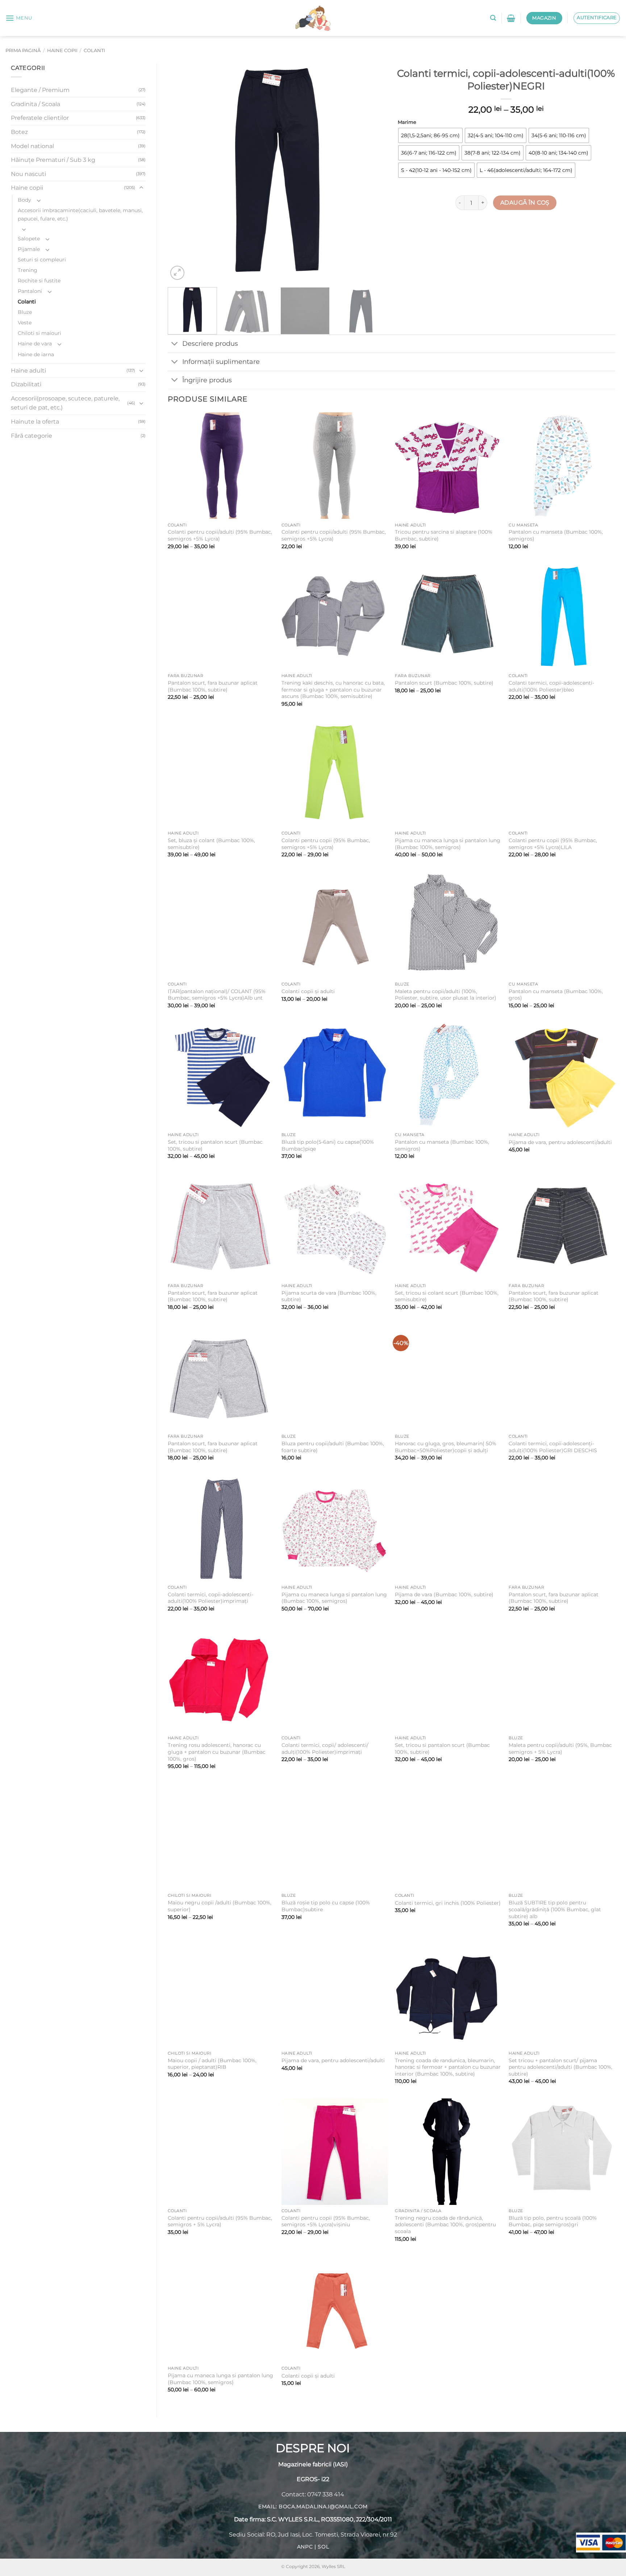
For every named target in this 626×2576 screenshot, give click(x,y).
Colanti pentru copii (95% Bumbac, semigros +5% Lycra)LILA (553, 844)
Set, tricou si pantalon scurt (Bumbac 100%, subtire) (215, 1145)
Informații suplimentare (221, 362)
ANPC (305, 2547)
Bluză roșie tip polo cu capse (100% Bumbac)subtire (326, 1906)
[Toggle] (141, 188)
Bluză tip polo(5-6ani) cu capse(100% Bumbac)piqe (328, 1145)
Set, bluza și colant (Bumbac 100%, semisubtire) (211, 844)
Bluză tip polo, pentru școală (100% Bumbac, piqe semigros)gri (553, 2221)
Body (24, 200)
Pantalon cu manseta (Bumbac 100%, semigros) (556, 535)
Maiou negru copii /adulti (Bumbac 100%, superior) (220, 1906)
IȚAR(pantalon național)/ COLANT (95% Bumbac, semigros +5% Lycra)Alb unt (217, 995)
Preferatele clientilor (40, 118)
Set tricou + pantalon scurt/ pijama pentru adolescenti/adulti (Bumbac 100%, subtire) (560, 2067)
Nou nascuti (28, 174)
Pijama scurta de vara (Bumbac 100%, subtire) (329, 1296)
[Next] (372, 173)
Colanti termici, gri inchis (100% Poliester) (448, 1903)
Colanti (94, 51)
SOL (323, 2547)
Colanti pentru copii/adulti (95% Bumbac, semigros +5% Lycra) (220, 535)
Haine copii (62, 51)
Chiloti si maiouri (39, 333)
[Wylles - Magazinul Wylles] (313, 18)
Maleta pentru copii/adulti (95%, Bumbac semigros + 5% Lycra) (560, 1749)
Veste (25, 323)
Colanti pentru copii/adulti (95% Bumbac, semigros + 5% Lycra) (220, 2221)
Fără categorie (32, 436)
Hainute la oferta (35, 422)
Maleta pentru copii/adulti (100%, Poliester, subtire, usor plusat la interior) (446, 995)
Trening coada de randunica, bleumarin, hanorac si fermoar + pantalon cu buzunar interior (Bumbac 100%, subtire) (448, 2067)
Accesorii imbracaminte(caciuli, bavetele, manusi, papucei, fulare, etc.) (80, 215)
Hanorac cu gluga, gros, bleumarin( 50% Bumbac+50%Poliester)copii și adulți (446, 1447)
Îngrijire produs (207, 380)
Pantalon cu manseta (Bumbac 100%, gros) (556, 995)
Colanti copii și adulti (308, 991)
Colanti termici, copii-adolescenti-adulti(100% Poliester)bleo (551, 686)
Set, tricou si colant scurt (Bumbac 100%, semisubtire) (447, 1296)
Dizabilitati (26, 384)
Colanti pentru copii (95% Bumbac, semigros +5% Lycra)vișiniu (326, 2221)
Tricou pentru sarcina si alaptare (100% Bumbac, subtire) (444, 535)
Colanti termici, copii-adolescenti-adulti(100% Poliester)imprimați (210, 1598)
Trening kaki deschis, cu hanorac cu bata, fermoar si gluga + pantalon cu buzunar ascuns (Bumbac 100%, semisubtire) (333, 690)
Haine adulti (28, 371)
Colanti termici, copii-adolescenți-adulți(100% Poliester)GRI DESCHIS (553, 1447)
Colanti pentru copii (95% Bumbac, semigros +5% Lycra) (326, 844)
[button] (19, 18)
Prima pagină (23, 51)
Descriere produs (210, 343)
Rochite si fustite (39, 281)
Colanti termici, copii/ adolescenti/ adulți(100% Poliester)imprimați (325, 1749)
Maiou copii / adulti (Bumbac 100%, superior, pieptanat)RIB (212, 2064)
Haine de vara (35, 344)
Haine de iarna (36, 354)
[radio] (430, 135)
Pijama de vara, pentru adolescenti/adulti (560, 1142)
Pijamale (29, 249)
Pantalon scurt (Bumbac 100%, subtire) (444, 683)
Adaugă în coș (525, 203)
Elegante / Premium (40, 90)
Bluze (25, 312)
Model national (32, 146)
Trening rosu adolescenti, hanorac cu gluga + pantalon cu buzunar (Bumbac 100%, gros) (217, 1752)
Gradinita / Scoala (36, 104)
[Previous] (181, 173)
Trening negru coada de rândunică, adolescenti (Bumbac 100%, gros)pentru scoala (445, 2225)
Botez (19, 132)
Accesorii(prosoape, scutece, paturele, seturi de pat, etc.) (65, 403)
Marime (407, 122)
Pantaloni (30, 291)
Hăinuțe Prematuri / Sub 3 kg (53, 160)
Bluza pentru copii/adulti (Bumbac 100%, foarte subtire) (333, 1447)
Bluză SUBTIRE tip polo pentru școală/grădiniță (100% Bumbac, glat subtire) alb (555, 1909)
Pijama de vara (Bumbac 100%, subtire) (444, 1594)
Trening (28, 270)
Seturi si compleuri (42, 260)
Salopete (29, 239)
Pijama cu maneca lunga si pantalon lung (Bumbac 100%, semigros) (448, 844)
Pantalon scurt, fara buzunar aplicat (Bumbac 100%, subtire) (213, 686)
